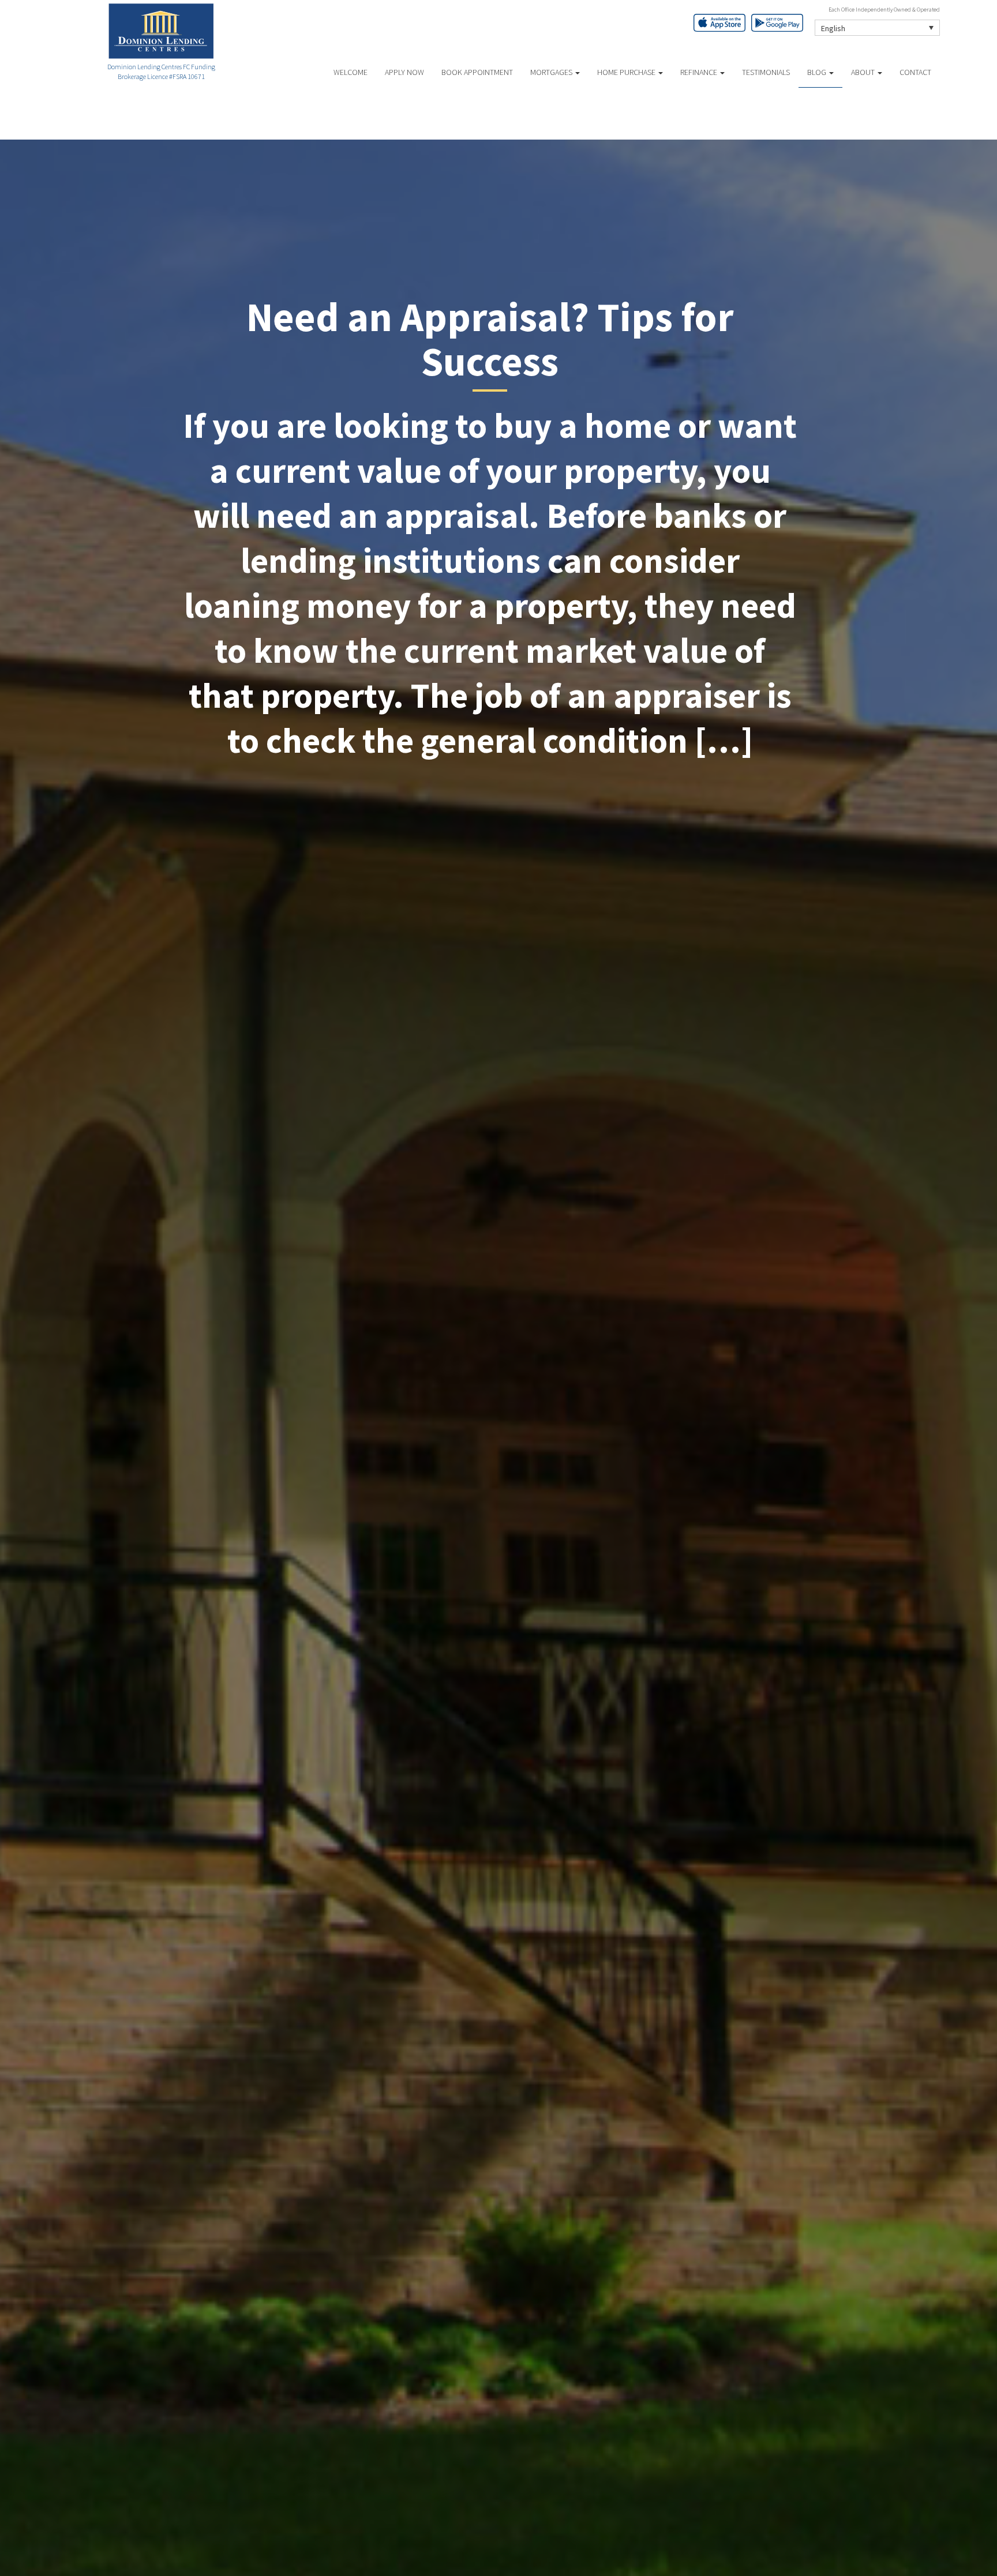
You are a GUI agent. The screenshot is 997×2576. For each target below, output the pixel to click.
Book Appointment (477, 72)
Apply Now (404, 72)
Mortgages (552, 72)
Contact (915, 72)
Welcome (351, 72)
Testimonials (766, 72)
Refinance (700, 72)
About (864, 72)
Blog (818, 72)
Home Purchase (627, 72)
